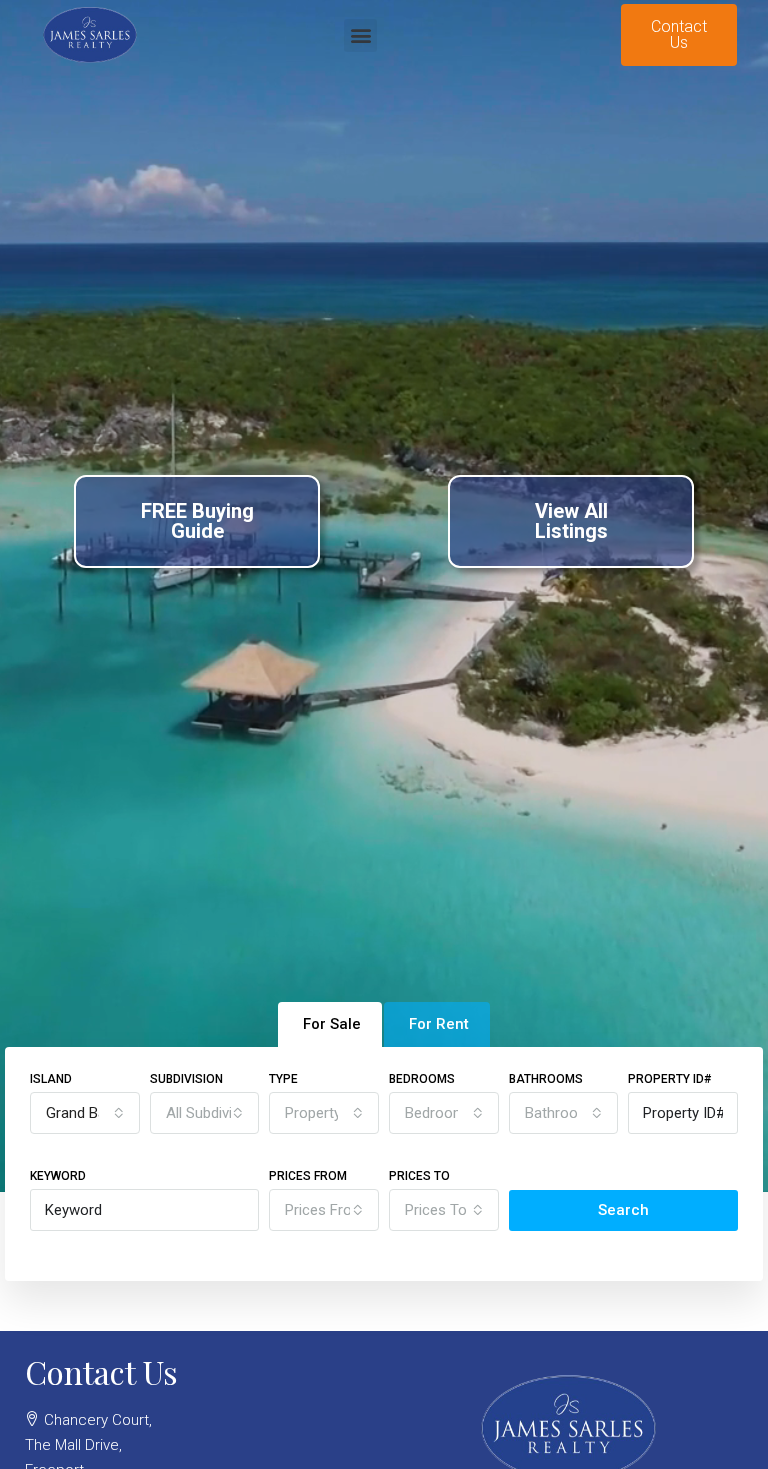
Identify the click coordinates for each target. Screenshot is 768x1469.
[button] (360, 35)
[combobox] (85, 1113)
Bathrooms (546, 1079)
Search (623, 1210)
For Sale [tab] (332, 1024)
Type (283, 1079)
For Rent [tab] (439, 1024)
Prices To (419, 1176)
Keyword (58, 1176)
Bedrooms (422, 1079)
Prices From (308, 1176)
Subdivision (186, 1079)
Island (51, 1079)
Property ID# (669, 1079)
